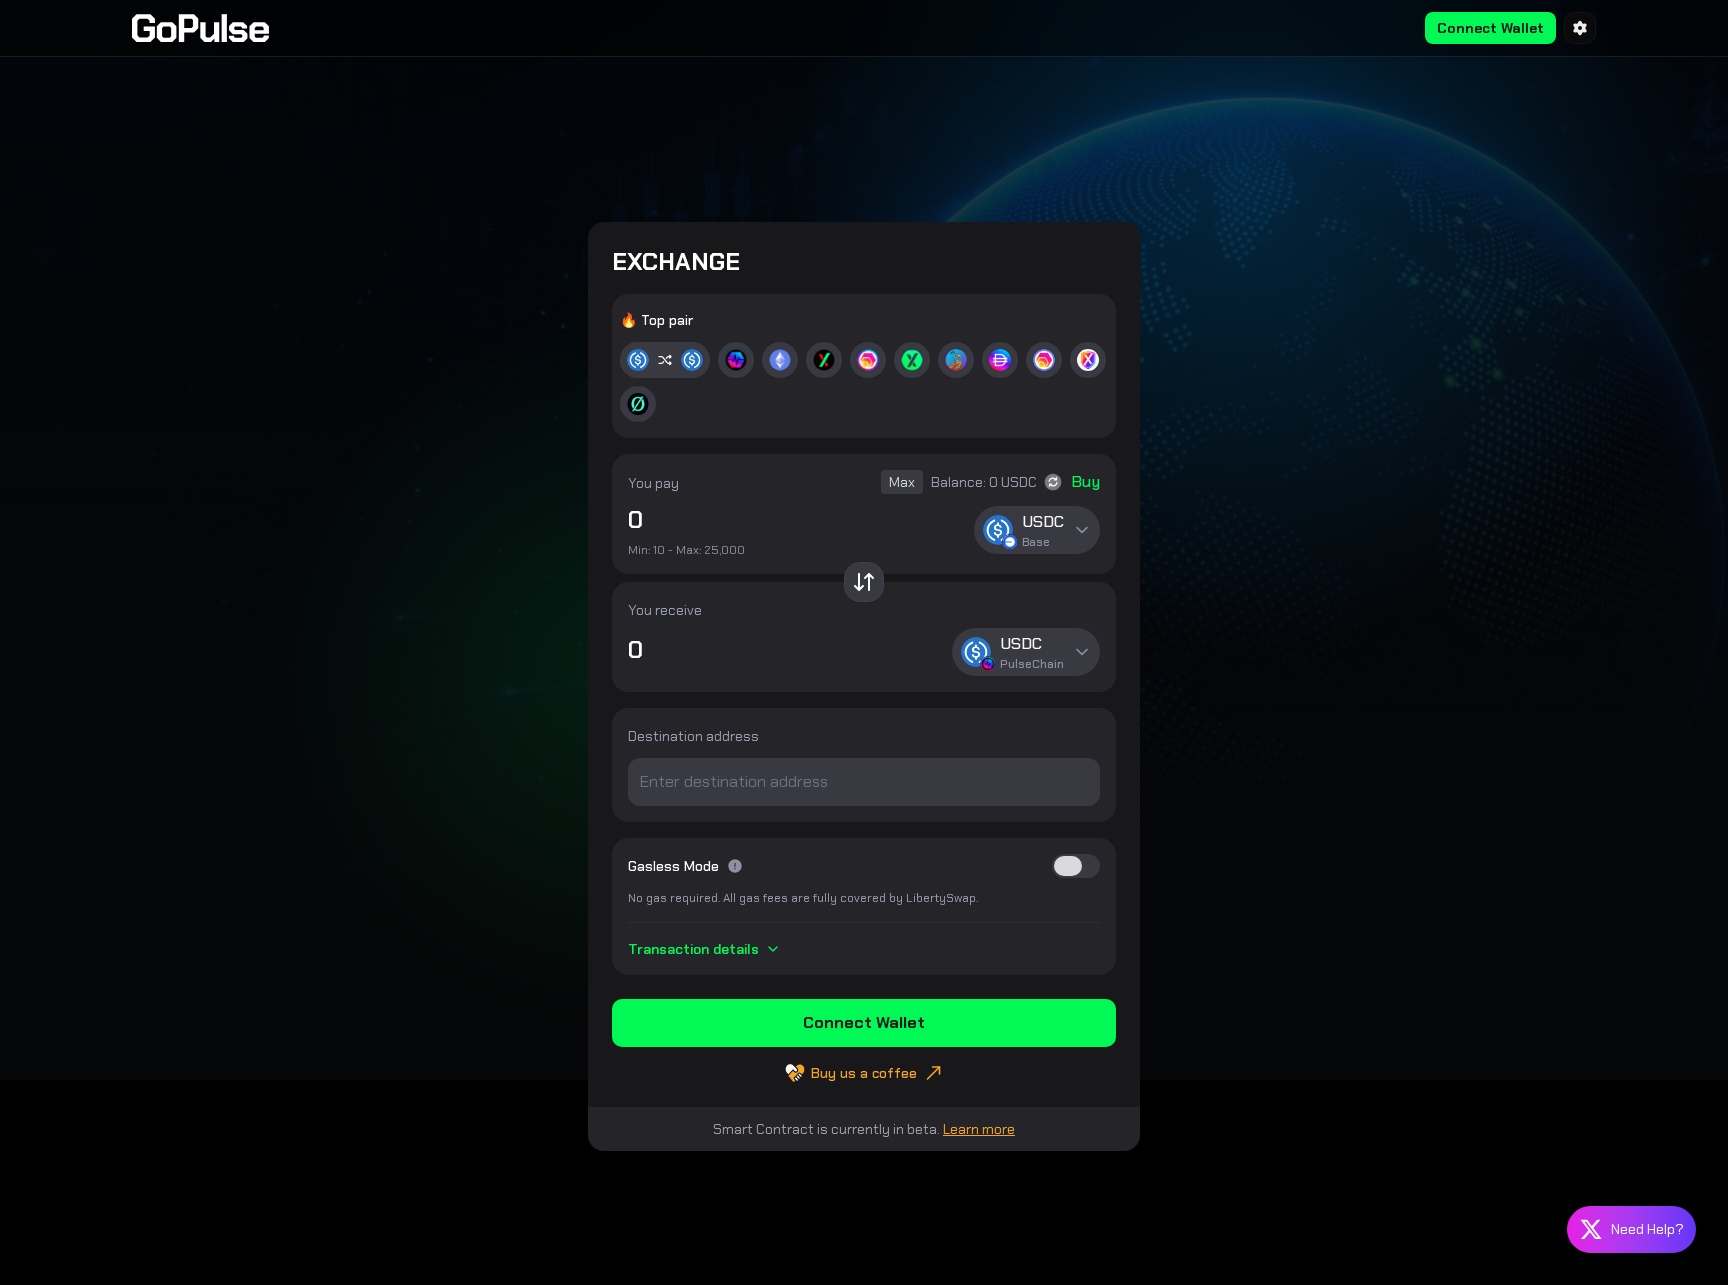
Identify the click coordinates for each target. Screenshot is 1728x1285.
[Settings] (1580, 28)
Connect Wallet (1490, 28)
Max (902, 482)
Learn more (979, 1129)
